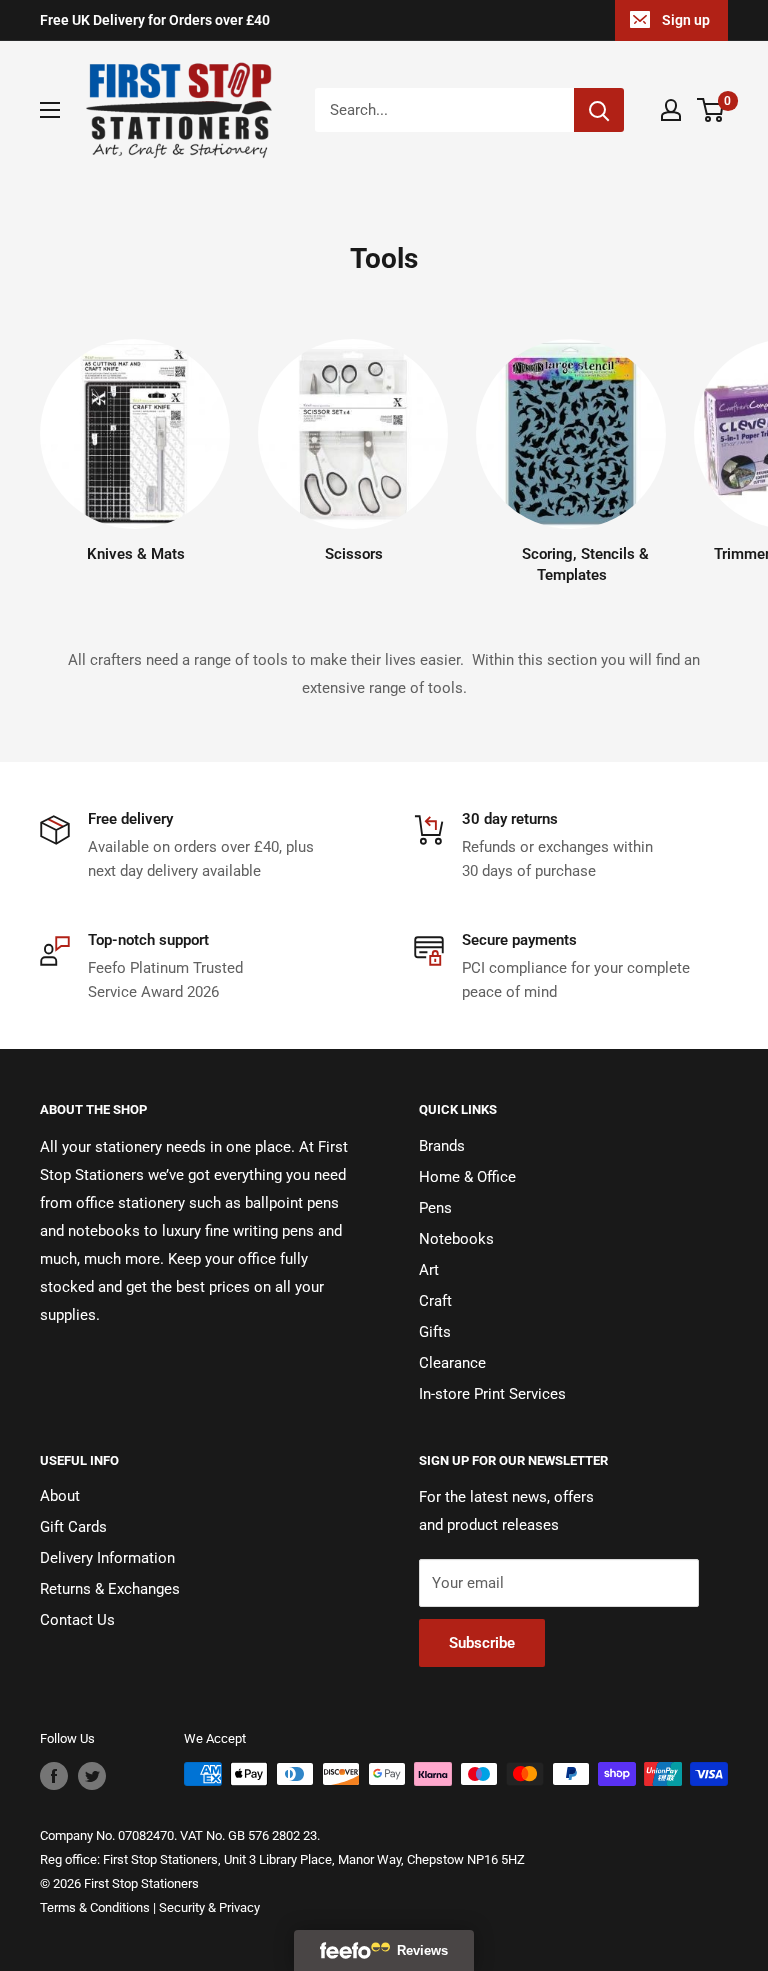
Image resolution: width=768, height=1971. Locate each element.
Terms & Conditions (95, 1907)
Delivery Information (107, 1558)
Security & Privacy (209, 1907)
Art (429, 1270)
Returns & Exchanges (110, 1589)
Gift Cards (73, 1527)
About (60, 1496)
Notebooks (456, 1239)
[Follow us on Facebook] (54, 1776)
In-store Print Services (492, 1394)
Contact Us (77, 1620)
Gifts (435, 1332)
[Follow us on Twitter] (92, 1776)
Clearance (452, 1363)
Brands (442, 1146)
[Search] (599, 110)
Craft (435, 1301)
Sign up (686, 20)
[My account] (671, 110)
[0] (711, 110)
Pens (435, 1208)
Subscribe (482, 1643)
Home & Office (467, 1177)
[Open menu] (50, 110)
